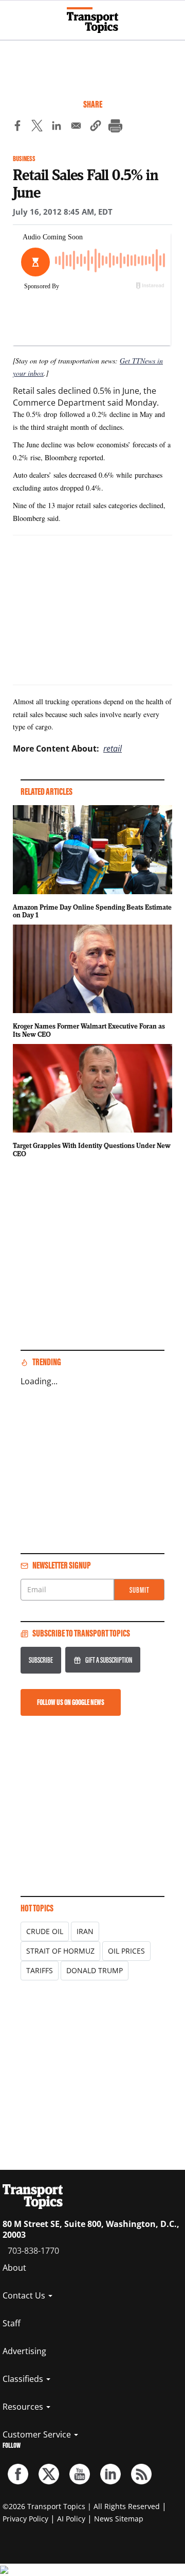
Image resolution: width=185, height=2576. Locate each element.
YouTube (80, 2474)
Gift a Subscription (109, 1660)
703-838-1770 (33, 2251)
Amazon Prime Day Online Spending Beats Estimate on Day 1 (92, 911)
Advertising (24, 2351)
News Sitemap (119, 2519)
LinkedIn (110, 2474)
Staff (12, 2323)
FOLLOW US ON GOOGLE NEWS (71, 1702)
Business (24, 159)
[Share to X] (37, 127)
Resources (24, 2407)
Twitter (49, 2474)
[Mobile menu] (13, 15)
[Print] (115, 127)
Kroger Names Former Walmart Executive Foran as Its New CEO (89, 1030)
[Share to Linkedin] (57, 127)
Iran (85, 1931)
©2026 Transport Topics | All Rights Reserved (81, 2506)
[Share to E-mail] (76, 127)
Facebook (18, 2474)
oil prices (126, 1951)
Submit (140, 1590)
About (14, 2268)
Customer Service (38, 2434)
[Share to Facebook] (17, 127)
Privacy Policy (25, 2519)
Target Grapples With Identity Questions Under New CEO (92, 1150)
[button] (96, 127)
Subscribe (41, 1660)
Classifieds (24, 2379)
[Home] (92, 20)
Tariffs (40, 1970)
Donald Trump (95, 1970)
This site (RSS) (141, 2474)
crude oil (45, 1931)
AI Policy (71, 2519)
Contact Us (25, 2295)
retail (113, 749)
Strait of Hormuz (60, 1951)
